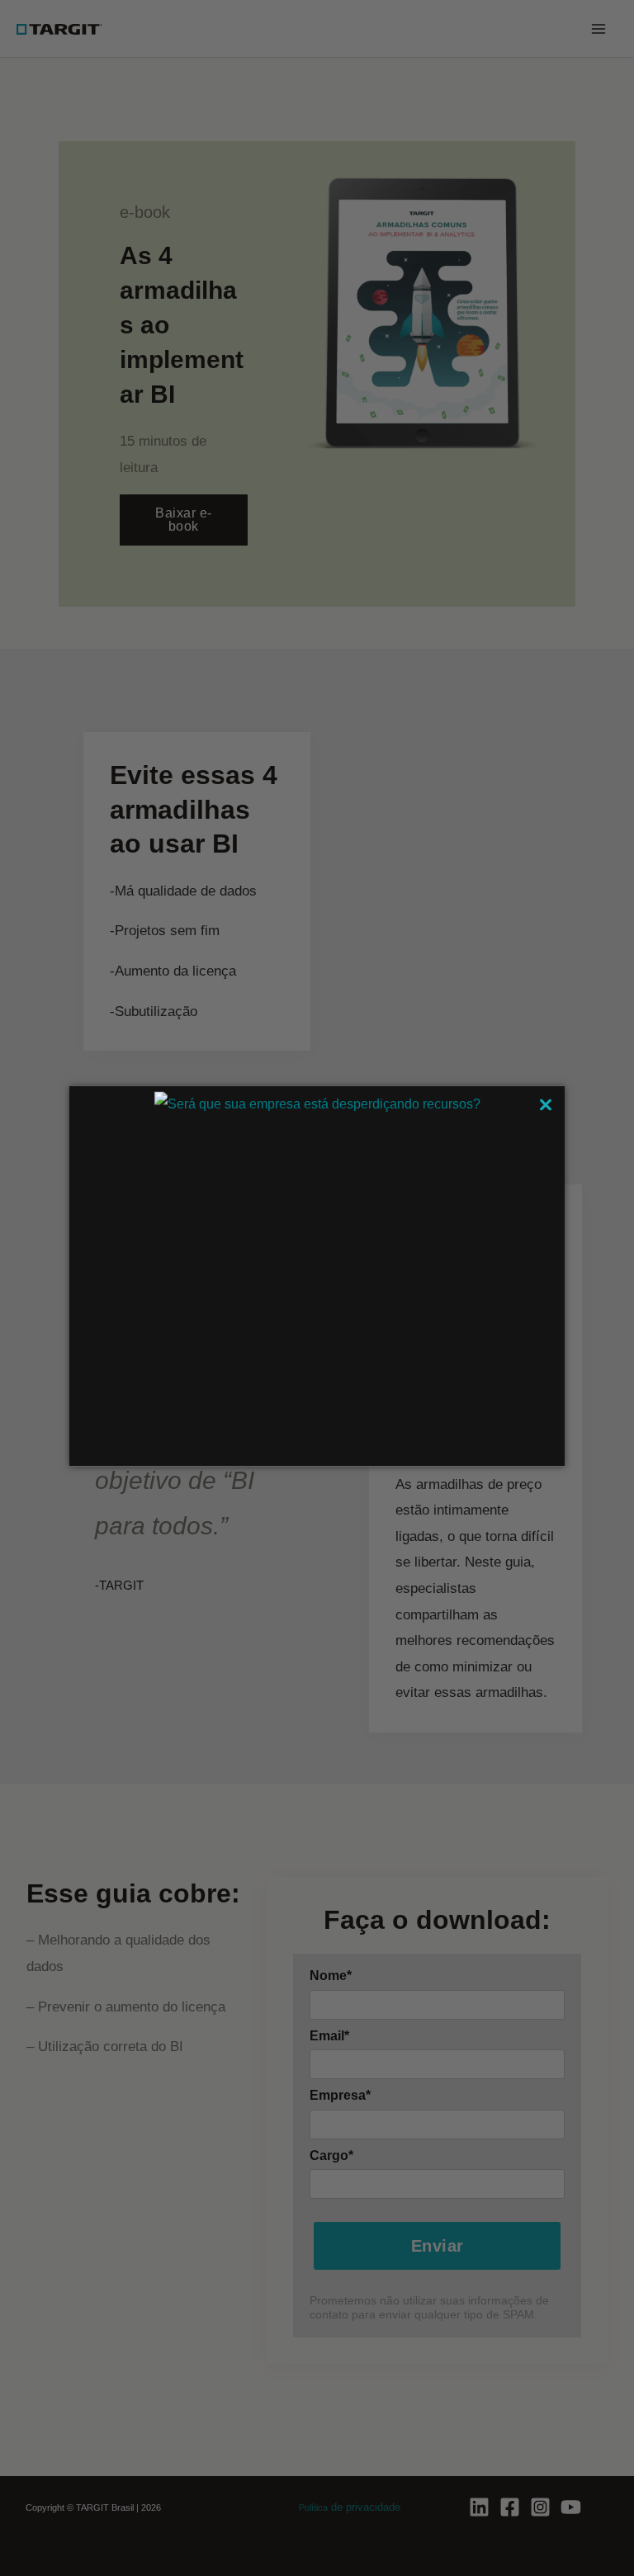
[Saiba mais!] (317, 1103)
